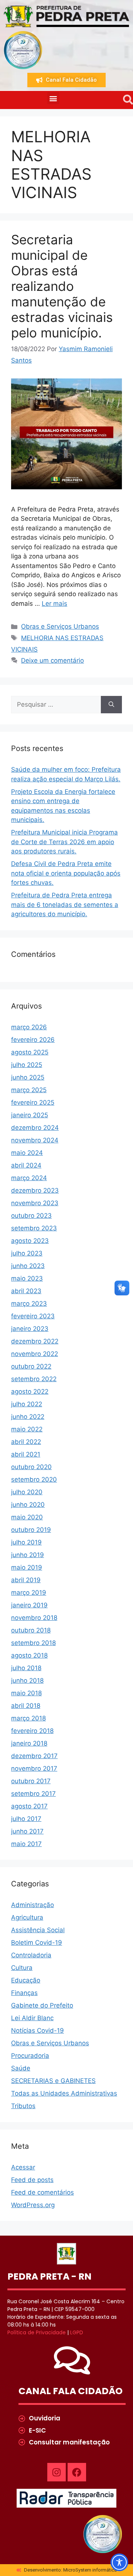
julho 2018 (26, 1668)
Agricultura (27, 1917)
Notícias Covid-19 (37, 2030)
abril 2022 (26, 1442)
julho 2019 (26, 1542)
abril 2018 (26, 1706)
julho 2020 (27, 1492)
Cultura (22, 1968)
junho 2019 (28, 1555)
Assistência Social (38, 1930)
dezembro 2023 (35, 1190)
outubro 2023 (31, 1216)
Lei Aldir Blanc (32, 2018)
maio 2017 (26, 1844)
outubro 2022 (31, 1366)
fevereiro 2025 (33, 1102)
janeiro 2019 (29, 1605)
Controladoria (31, 1955)
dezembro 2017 (34, 1756)
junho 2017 (27, 1831)
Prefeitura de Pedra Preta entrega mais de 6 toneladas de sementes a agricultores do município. (65, 905)
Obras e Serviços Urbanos (60, 626)
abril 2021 (26, 1454)
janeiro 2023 (30, 1329)
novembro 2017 (34, 1768)
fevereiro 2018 (32, 1731)
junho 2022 (28, 1417)
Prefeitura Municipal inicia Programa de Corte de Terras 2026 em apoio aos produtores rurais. (64, 842)
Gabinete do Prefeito (42, 2005)
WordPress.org (33, 2205)
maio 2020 (27, 1517)
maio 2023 (27, 1278)
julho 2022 (27, 1404)
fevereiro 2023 (33, 1316)
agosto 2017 (29, 1806)
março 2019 (29, 1593)
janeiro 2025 (30, 1115)
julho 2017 (26, 1819)
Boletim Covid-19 (37, 1943)
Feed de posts (32, 2180)
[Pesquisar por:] (56, 705)
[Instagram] (57, 2472)
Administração (33, 1905)
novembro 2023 (35, 1203)
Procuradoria (30, 2056)
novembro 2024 (35, 1140)
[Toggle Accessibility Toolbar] (119, 2562)
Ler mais (54, 604)
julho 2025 (27, 1065)
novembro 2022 (35, 1354)
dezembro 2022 (35, 1341)
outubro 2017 (31, 1781)
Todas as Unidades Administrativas (64, 2093)
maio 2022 (27, 1429)
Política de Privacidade (37, 2332)
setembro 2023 (34, 1228)
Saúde (21, 2068)
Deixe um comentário (52, 660)
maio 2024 (27, 1153)
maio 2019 (27, 1567)
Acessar (23, 2167)
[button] (53, 98)
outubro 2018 (31, 1630)
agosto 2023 (30, 1241)
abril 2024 (26, 1165)
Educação (26, 1980)
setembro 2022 (34, 1379)
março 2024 (29, 1178)
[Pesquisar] (111, 705)
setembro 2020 (34, 1479)
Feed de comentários (42, 2192)
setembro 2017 (33, 1794)
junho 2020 (28, 1505)
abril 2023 (26, 1291)
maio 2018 (26, 1693)
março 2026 (29, 1027)
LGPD (77, 2332)
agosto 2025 (30, 1052)
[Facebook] (77, 2472)
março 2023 (29, 1304)
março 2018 (28, 1718)
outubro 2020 (31, 1467)
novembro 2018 (34, 1618)
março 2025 (29, 1090)
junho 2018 (27, 1680)
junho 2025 (28, 1077)
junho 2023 (28, 1266)
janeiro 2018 (29, 1743)
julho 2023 (27, 1253)
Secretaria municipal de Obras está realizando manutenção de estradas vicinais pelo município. (62, 286)
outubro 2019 (31, 1530)
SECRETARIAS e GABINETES (53, 2081)
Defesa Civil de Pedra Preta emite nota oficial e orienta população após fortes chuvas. (66, 873)
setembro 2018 (33, 1643)
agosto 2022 (30, 1391)
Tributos (23, 2106)
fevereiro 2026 (33, 1040)
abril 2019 (26, 1580)
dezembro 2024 (35, 1128)
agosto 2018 (29, 1655)
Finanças (24, 1993)
